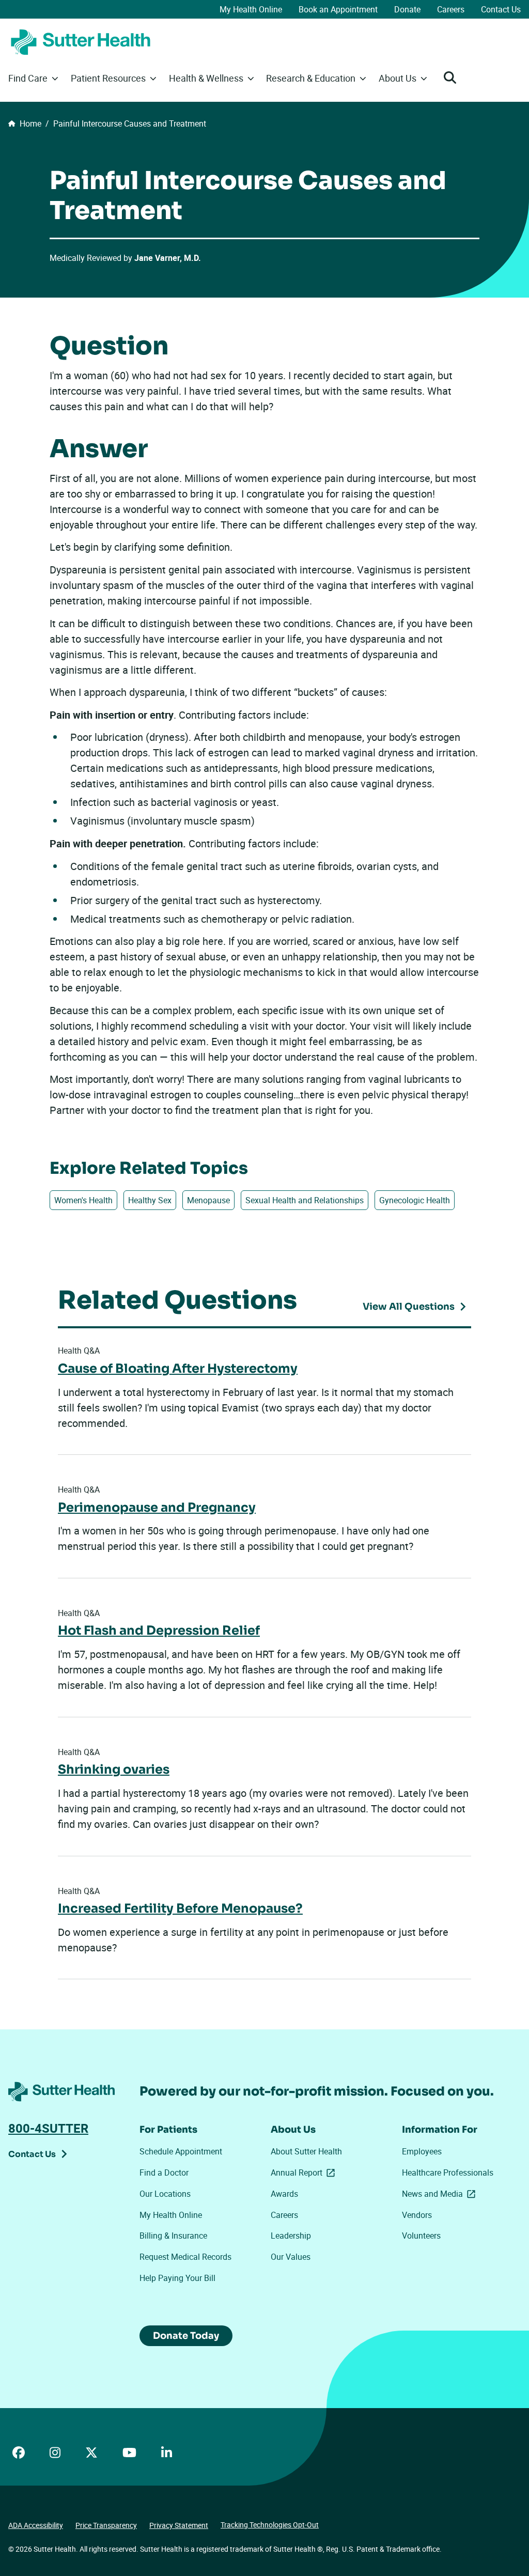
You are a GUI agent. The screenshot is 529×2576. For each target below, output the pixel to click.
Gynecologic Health (415, 1200)
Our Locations (165, 2194)
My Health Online (251, 9)
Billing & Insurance (173, 2236)
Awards (284, 2194)
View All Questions (409, 1307)
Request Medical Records (185, 2257)
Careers (451, 9)
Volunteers (421, 2236)
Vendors (417, 2215)
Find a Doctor (164, 2172)
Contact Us (501, 9)
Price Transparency (106, 2525)
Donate (407, 9)
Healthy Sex (150, 1200)
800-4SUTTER (48, 2128)
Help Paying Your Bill (177, 2278)
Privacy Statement (179, 2525)
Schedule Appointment (181, 2151)
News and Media (441, 2194)
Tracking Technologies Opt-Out (270, 2525)
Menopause (208, 1200)
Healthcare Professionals (448, 2172)
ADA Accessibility (36, 2525)
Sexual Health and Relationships (305, 1200)
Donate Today (186, 2336)
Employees (422, 2151)
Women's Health (83, 1200)
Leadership (291, 2236)
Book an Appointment (338, 9)
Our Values (291, 2257)
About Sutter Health (306, 2151)
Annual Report (305, 2172)
